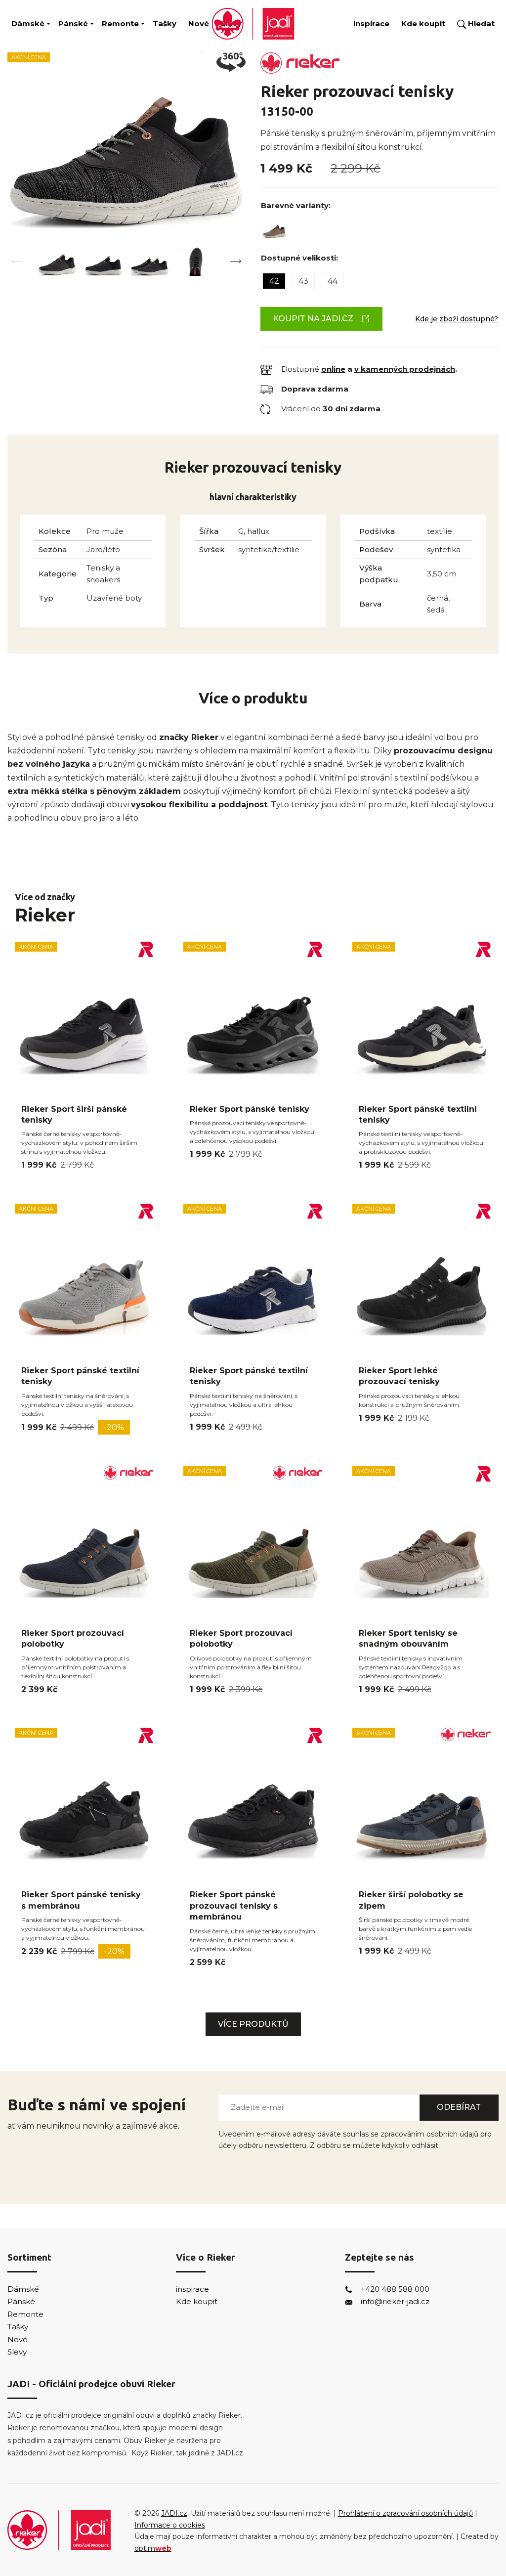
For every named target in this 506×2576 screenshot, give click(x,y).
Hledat (480, 23)
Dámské (28, 23)
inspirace (371, 23)
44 (333, 281)
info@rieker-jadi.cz (395, 2301)
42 (274, 281)
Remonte (120, 23)
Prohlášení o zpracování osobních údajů (405, 2513)
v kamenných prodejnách (405, 369)
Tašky (165, 23)
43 (303, 281)
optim (153, 2548)
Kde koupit (423, 23)
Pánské (73, 23)
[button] (235, 261)
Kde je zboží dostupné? (457, 319)
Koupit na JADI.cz (313, 319)
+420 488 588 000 (395, 2289)
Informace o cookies (170, 2525)
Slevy (17, 2352)
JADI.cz (174, 2513)
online (333, 369)
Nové (199, 23)
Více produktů (253, 2024)
